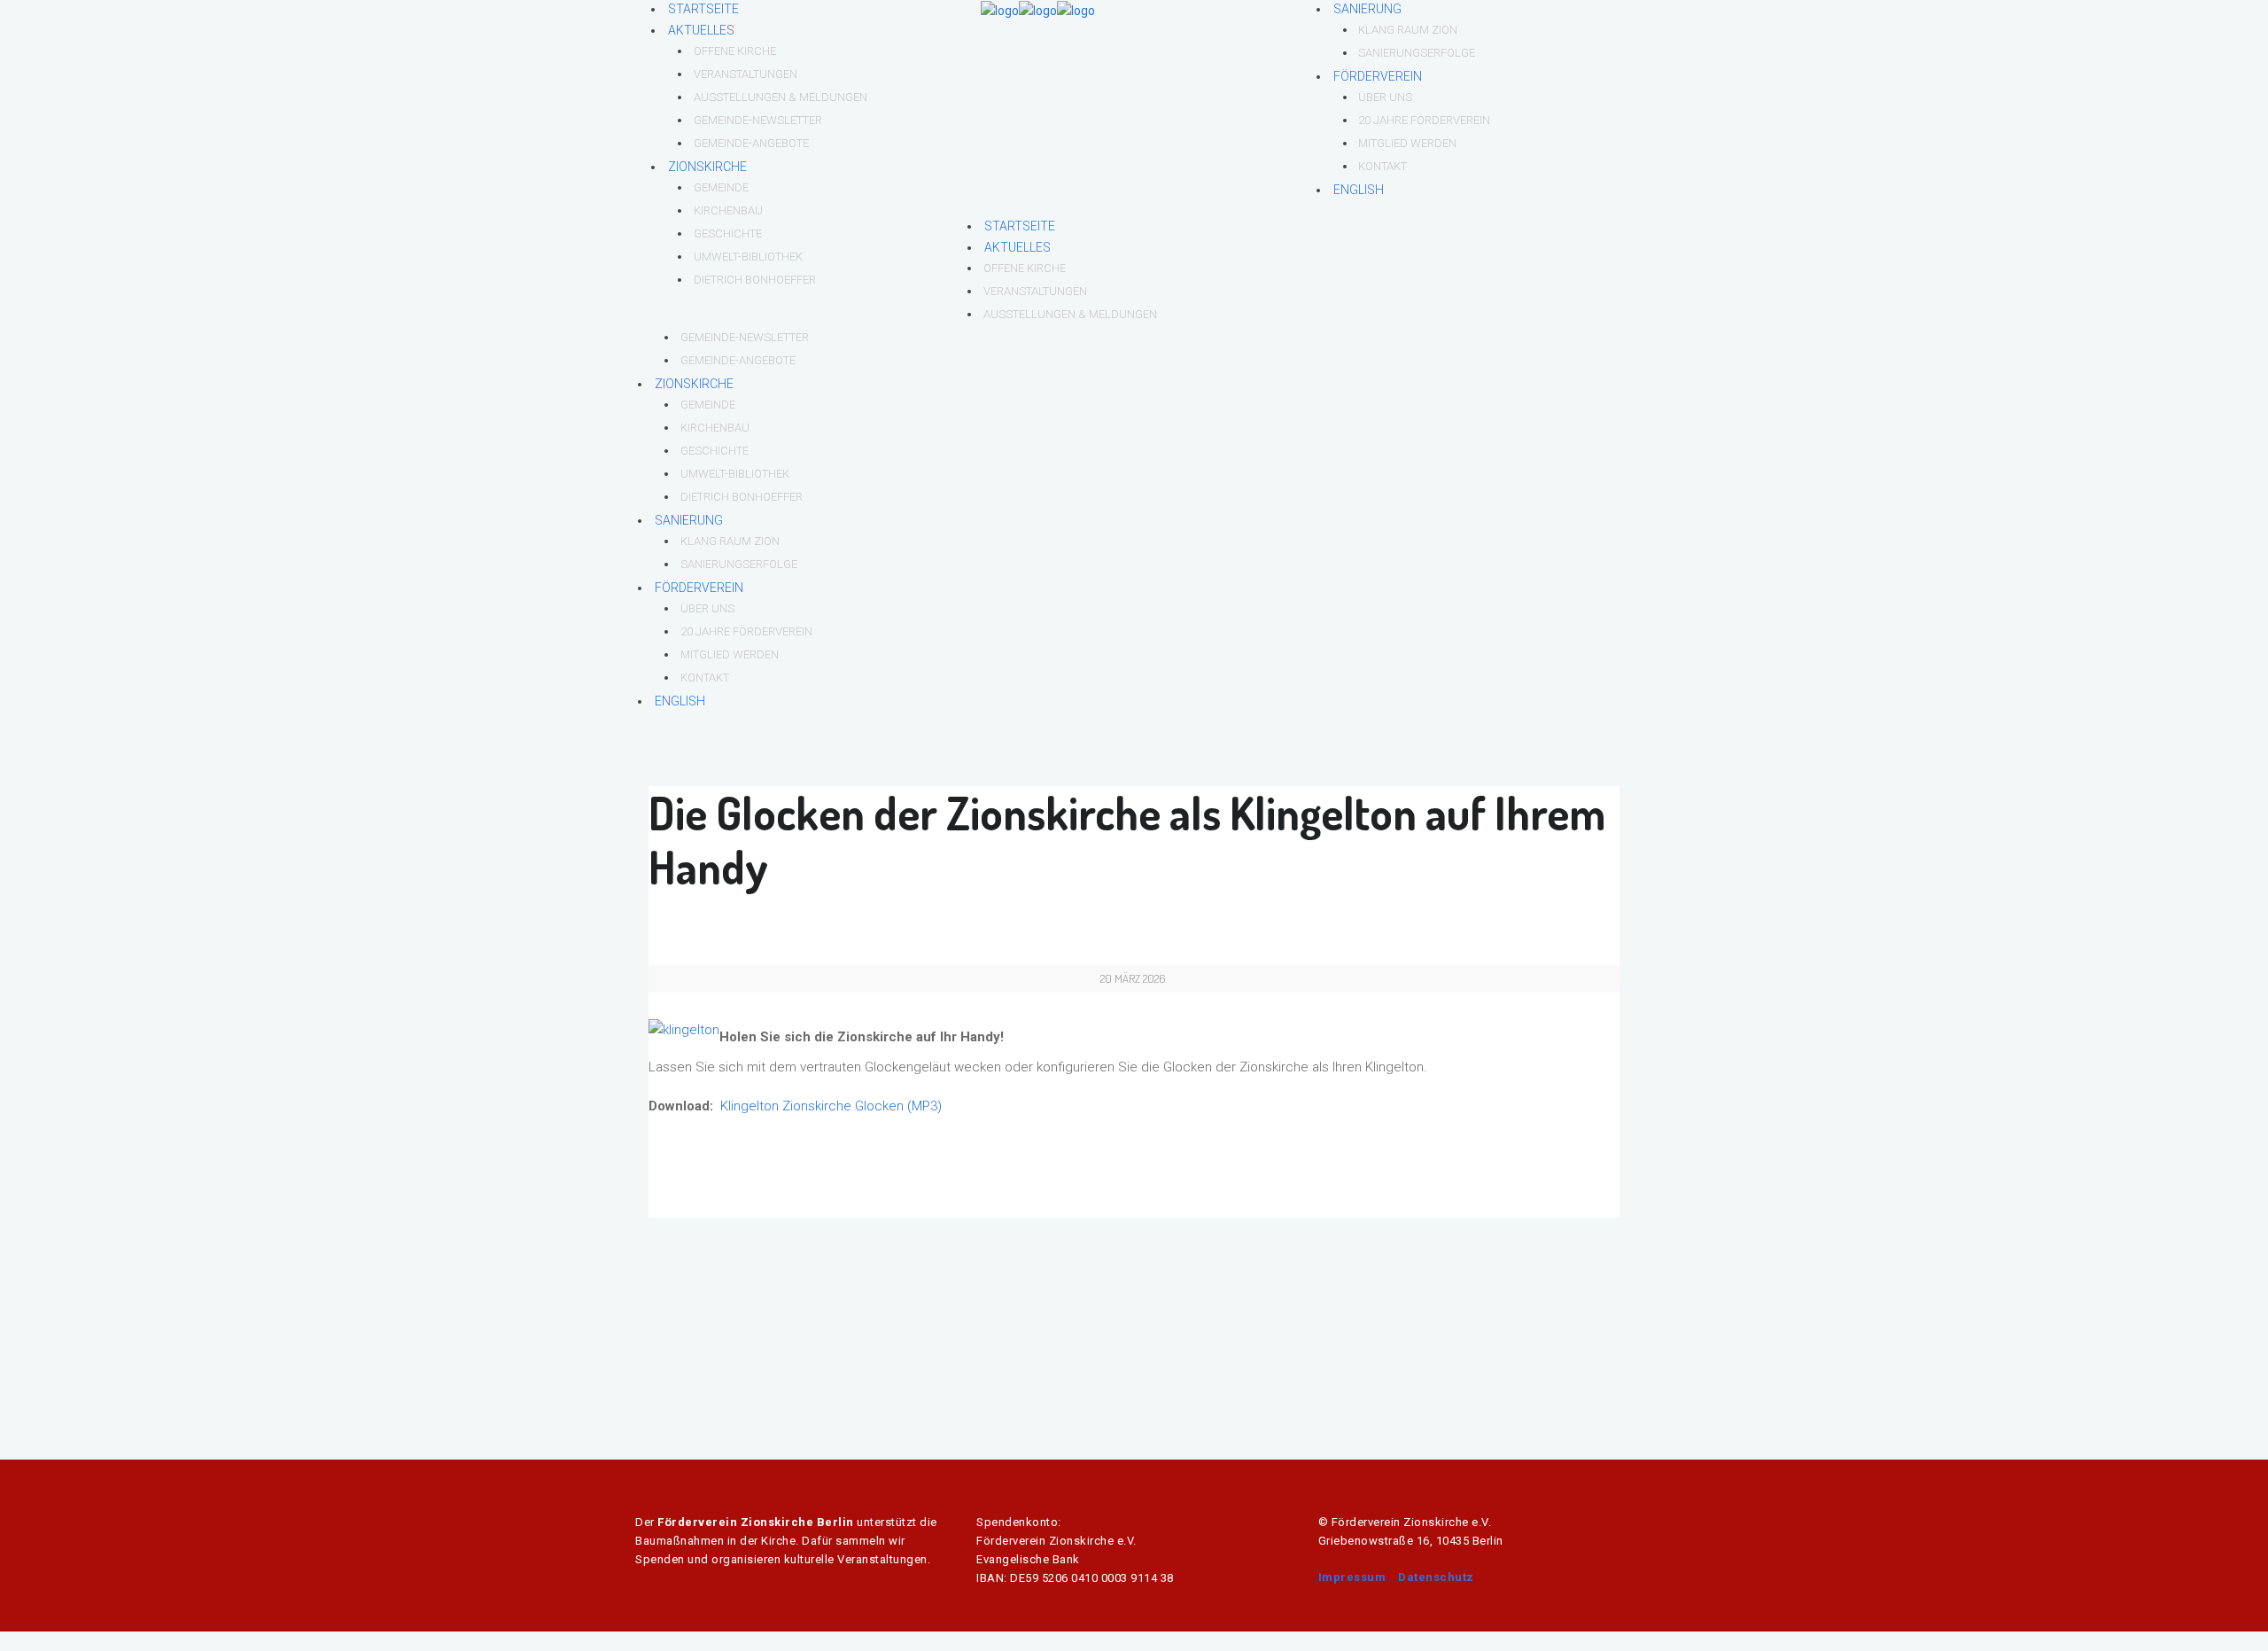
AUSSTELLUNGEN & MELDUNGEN (781, 97)
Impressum (1352, 1577)
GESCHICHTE (728, 234)
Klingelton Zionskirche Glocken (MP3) (831, 1106)
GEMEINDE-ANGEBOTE (751, 143)
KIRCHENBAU (728, 210)
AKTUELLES (701, 30)
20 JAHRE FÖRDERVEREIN (1424, 120)
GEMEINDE (721, 187)
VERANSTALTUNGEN (746, 74)
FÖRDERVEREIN (1378, 76)
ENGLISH (1359, 190)
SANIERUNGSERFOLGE (1417, 53)
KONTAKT (1383, 166)
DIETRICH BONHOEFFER (755, 280)
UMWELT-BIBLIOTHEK (748, 257)
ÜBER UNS (1385, 97)
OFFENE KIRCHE (735, 51)
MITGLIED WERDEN (1407, 143)
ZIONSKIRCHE (707, 167)
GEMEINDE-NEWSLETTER (758, 120)
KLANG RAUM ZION (1408, 30)
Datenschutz (1436, 1577)
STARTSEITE (703, 9)
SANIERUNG (1367, 9)
